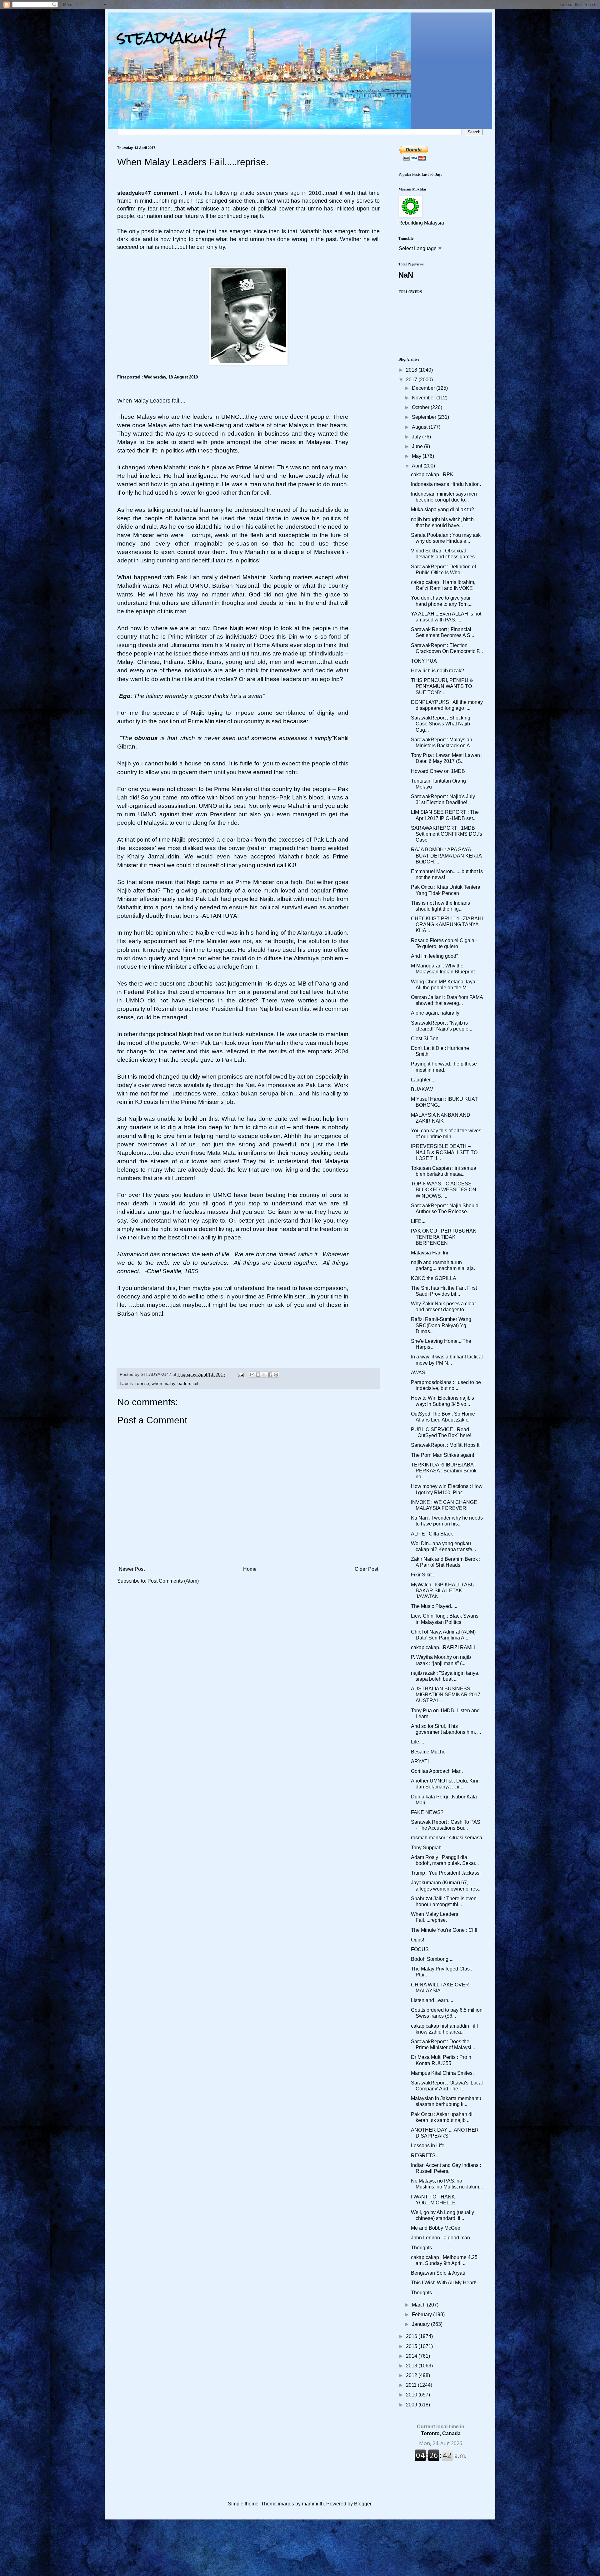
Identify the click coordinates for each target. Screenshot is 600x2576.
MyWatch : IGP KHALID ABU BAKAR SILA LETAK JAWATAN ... (443, 1591)
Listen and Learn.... (432, 2000)
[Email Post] (240, 1374)
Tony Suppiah (426, 1848)
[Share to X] (264, 1375)
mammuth (313, 2504)
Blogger (363, 2504)
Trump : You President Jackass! (446, 1873)
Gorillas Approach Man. (437, 1771)
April (418, 466)
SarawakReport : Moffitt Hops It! (446, 1445)
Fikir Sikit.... (424, 1575)
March (419, 2305)
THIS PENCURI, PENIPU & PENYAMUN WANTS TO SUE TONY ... (442, 686)
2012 (412, 2375)
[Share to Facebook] (270, 1375)
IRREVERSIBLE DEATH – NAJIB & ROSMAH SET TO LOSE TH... (444, 1152)
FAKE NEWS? (427, 1812)
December (424, 388)
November (424, 398)
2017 (412, 380)
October (421, 407)
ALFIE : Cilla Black (432, 1534)
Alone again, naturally (435, 1013)
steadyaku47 (172, 37)
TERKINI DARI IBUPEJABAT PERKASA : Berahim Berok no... (444, 1471)
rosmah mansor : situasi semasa (447, 1838)
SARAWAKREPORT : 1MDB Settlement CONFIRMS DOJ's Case (447, 834)
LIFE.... (419, 1221)
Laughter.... (423, 1080)
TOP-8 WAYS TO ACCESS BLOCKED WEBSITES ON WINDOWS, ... (444, 1190)
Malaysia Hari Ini (430, 1253)
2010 (412, 2395)
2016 (412, 2336)
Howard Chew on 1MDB (438, 771)
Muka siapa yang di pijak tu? (442, 509)
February (422, 2314)
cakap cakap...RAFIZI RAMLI (443, 1647)
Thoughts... (423, 2248)
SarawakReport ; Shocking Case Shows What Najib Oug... (441, 724)
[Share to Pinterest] (276, 1375)
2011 (412, 2385)
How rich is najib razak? (437, 671)
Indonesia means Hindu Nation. (446, 484)
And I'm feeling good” (434, 956)
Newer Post (132, 1569)
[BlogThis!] (258, 1375)
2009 (412, 2405)
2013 (412, 2366)
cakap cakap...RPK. (433, 475)
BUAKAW (422, 1089)
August (420, 427)
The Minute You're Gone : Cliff (444, 1930)
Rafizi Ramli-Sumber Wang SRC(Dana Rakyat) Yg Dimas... (441, 1325)
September (425, 417)
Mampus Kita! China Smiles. (442, 2073)
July (417, 437)
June (418, 446)
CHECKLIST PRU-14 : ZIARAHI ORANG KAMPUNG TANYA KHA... (447, 925)
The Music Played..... (434, 1606)
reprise (142, 1383)
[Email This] (252, 1375)
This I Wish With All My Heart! (444, 2283)
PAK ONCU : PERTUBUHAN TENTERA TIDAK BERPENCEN (444, 1237)
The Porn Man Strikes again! (442, 1455)
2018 (412, 370)
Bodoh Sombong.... (432, 1959)
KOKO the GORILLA (434, 1278)
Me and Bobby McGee (436, 2228)
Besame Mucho (428, 1752)
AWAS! (419, 1373)
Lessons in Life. (428, 2146)
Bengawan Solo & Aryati (438, 2273)
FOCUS (420, 1949)
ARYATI (420, 1761)
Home (250, 1569)
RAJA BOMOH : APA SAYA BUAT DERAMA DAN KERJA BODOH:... (446, 855)
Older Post (366, 1569)
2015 (412, 2346)
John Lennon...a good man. (441, 2238)
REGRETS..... (426, 2156)
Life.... (417, 1742)
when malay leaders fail (175, 1383)
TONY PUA (424, 661)
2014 (412, 2356)
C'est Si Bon (425, 1038)
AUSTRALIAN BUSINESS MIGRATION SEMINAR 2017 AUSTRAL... (446, 1695)
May (417, 456)
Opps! (417, 1940)
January (421, 2324)
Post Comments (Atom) (173, 1581)
